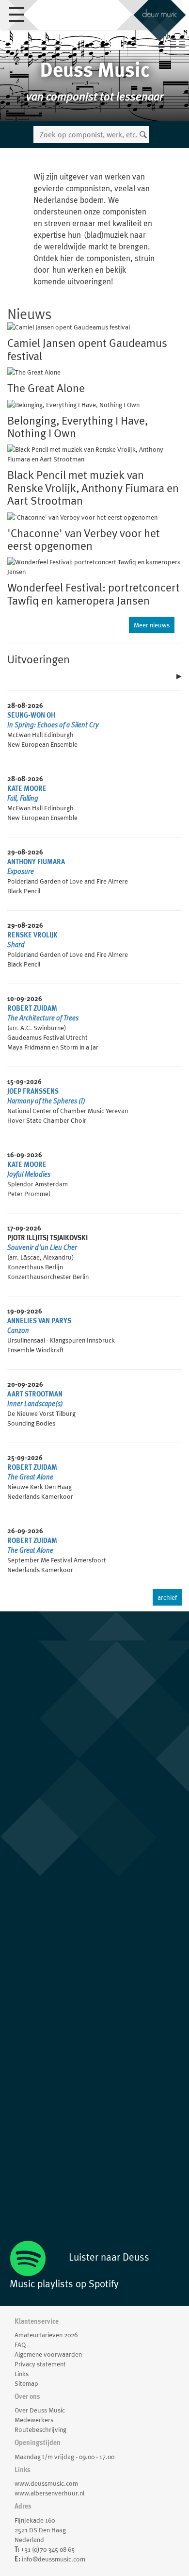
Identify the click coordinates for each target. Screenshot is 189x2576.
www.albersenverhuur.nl (49, 2493)
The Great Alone (30, 1477)
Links (22, 2374)
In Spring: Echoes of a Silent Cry (53, 725)
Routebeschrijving (40, 2429)
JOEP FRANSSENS (33, 1091)
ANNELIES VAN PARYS (39, 1321)
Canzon (18, 1330)
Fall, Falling (23, 798)
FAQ (20, 2345)
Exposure (21, 871)
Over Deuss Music (40, 2410)
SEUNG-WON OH (31, 715)
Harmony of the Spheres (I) (46, 1101)
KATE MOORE (27, 788)
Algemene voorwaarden (48, 2354)
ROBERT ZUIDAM (32, 1008)
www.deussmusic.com (46, 2483)
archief (167, 1597)
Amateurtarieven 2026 (46, 2335)
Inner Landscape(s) (35, 1404)
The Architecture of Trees (43, 1018)
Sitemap (26, 2383)
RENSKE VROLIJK (32, 935)
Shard (16, 945)
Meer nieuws (152, 625)
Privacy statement (40, 2364)
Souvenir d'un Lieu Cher (42, 1247)
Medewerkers (34, 2420)
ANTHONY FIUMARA (36, 862)
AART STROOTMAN (35, 1394)
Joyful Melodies (29, 1174)
